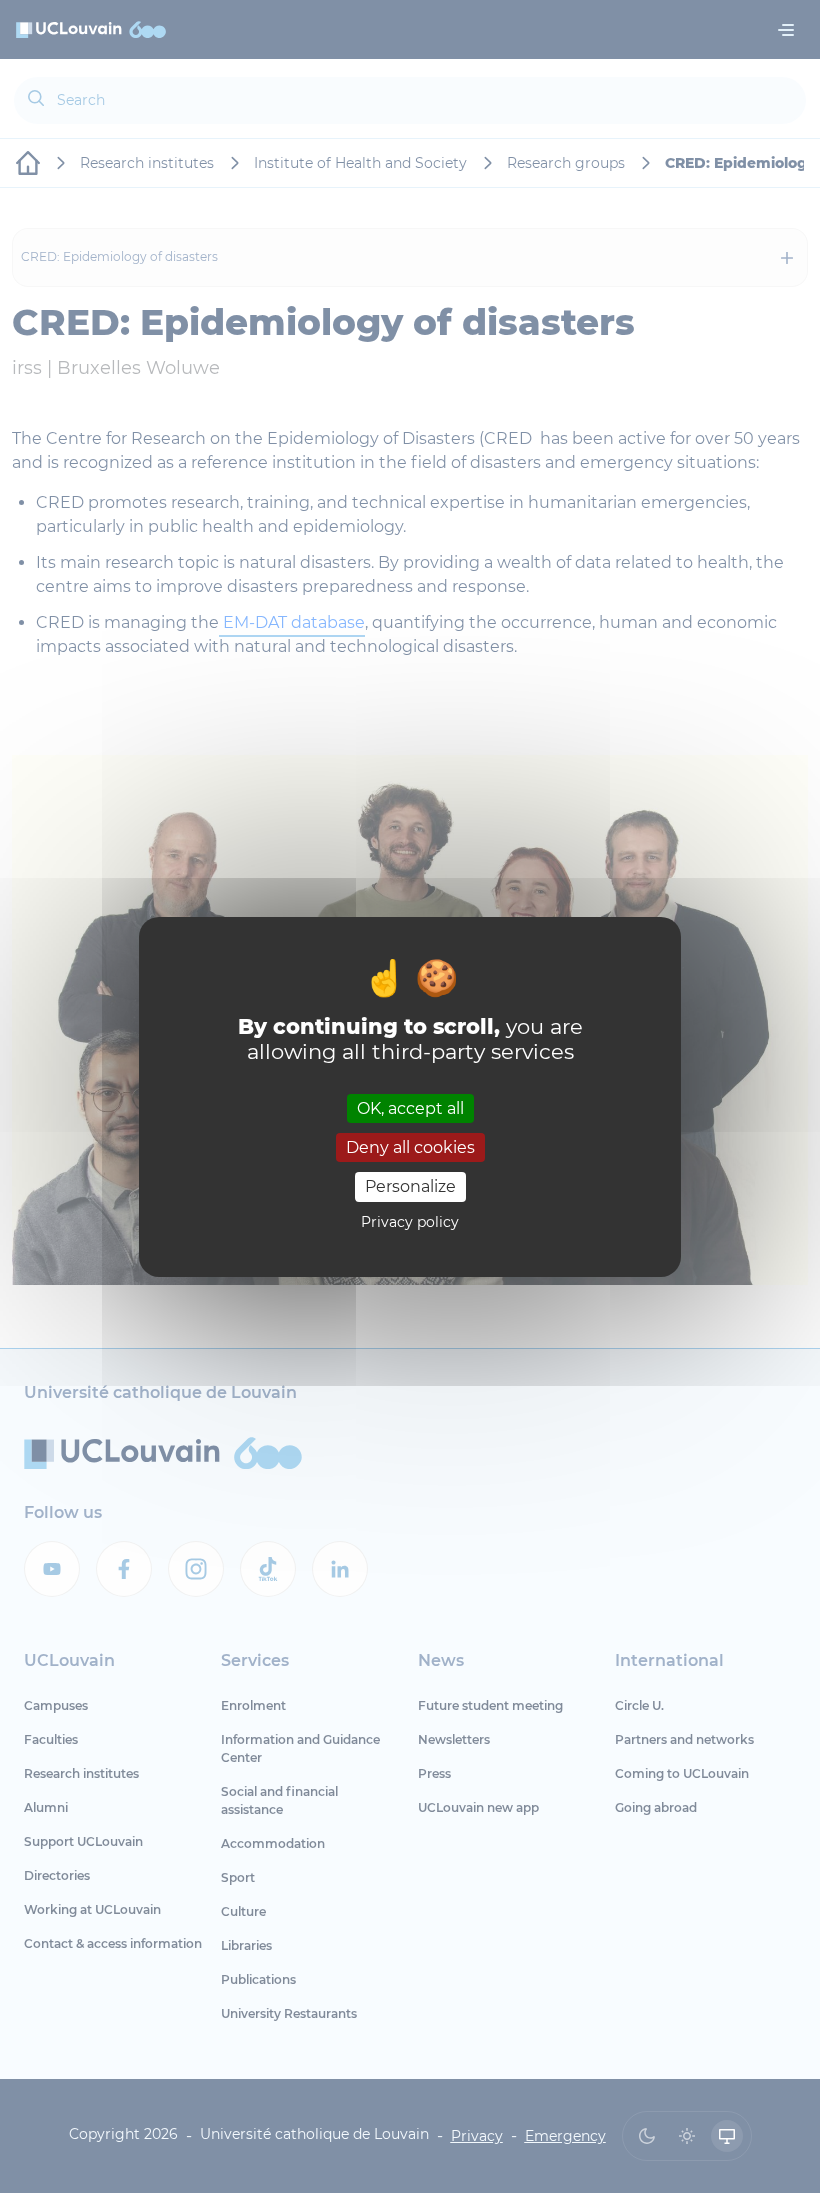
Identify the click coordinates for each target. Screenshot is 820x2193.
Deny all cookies (410, 1147)
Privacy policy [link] (410, 1222)
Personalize (410, 1186)
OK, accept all (410, 1108)
